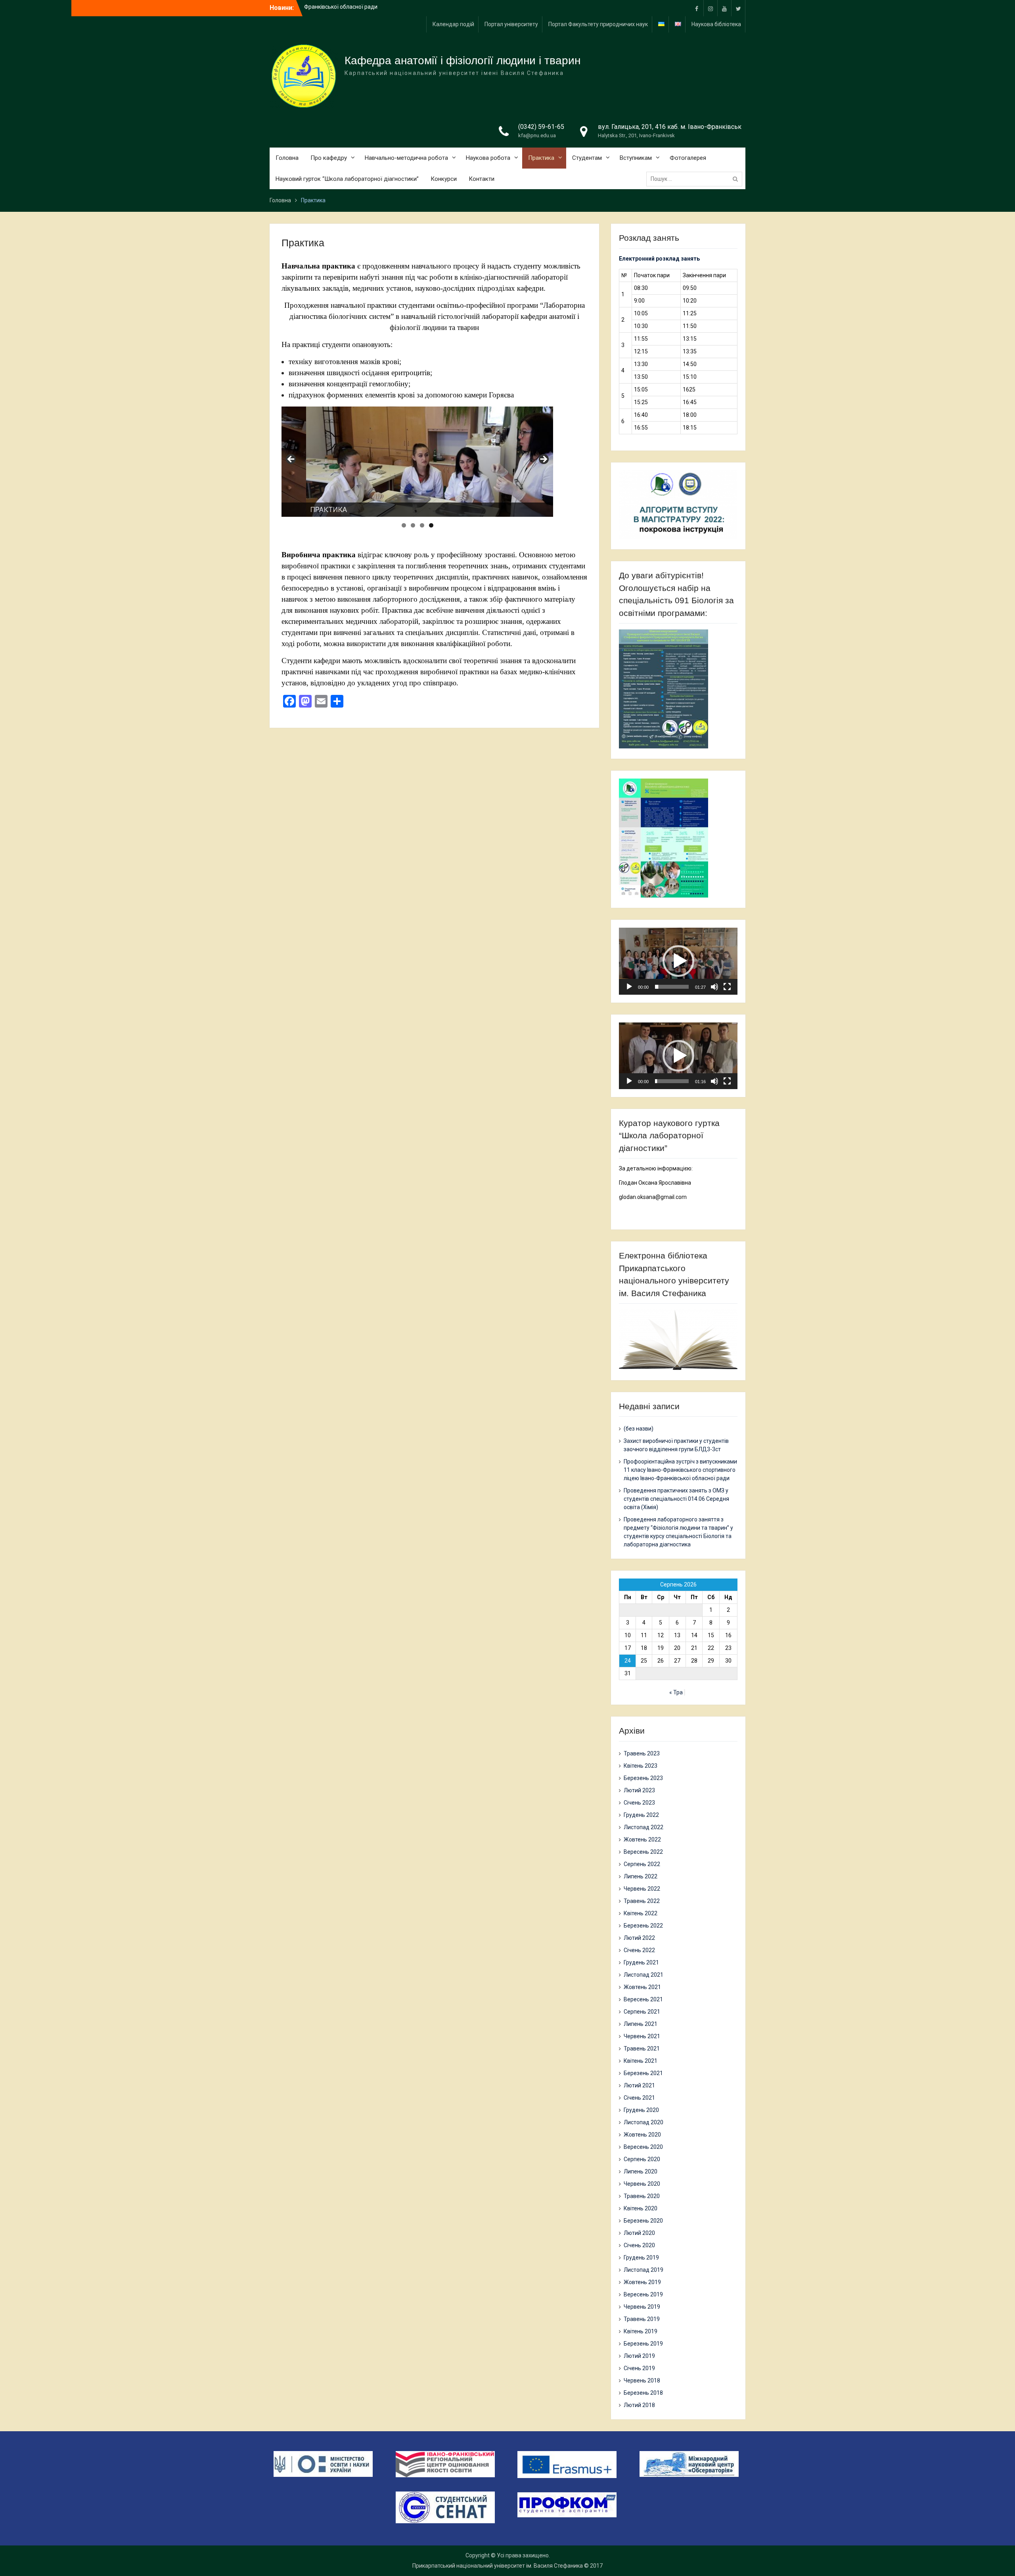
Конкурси (444, 179)
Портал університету (511, 24)
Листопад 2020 (643, 2122)
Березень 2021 (643, 2073)
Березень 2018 (643, 2393)
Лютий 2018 (639, 2405)
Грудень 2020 (641, 2110)
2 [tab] (413, 525)
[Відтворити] (629, 987)
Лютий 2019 (639, 2356)
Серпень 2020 (642, 2159)
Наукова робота (488, 158)
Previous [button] (291, 460)
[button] (678, 961)
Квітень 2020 (641, 2208)
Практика (541, 158)
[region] (417, 462)
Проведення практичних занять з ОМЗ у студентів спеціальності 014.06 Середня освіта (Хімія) (676, 1499)
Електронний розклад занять (659, 259)
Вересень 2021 (643, 1999)
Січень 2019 (639, 2368)
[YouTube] (724, 8)
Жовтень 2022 (642, 1839)
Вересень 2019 (643, 2294)
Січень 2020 (639, 2245)
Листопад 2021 (643, 1975)
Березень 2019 (643, 2344)
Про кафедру (329, 158)
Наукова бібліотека (716, 24)
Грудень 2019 (641, 2258)
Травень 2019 (642, 2319)
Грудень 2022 (641, 1815)
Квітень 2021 (641, 2061)
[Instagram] (710, 8)
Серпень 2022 (642, 1864)
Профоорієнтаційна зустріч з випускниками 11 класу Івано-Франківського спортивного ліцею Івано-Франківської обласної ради (680, 1470)
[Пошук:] (696, 179)
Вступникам (636, 158)
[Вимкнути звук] (714, 987)
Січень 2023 (639, 1803)
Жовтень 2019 (642, 2282)
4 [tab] (431, 525)
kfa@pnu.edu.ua (537, 135)
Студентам (587, 158)
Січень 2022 (639, 1950)
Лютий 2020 (639, 2233)
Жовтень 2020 (642, 2135)
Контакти (482, 179)
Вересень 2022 (643, 1852)
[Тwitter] (738, 8)
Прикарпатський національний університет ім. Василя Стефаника (498, 2566)
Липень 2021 (641, 2024)
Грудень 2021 (641, 1962)
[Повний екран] (727, 987)
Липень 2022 (641, 1876)
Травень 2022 (642, 1901)
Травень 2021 (642, 2049)
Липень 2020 (641, 2171)
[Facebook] (697, 8)
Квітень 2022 (641, 1913)
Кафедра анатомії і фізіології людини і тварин (462, 60)
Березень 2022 (643, 1926)
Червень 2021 (642, 2036)
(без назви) (639, 1429)
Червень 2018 (642, 2380)
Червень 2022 (642, 1889)
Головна (287, 158)
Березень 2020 (643, 2221)
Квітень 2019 (641, 2331)
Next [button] (543, 460)
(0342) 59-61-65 (541, 127)
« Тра (676, 1692)
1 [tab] (404, 525)
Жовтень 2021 (642, 1987)
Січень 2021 (639, 2098)
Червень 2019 (642, 2307)
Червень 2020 (642, 2184)
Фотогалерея (688, 158)
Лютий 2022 (639, 1938)
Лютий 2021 (639, 2085)
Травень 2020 (642, 2196)
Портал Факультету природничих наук (598, 24)
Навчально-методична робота (406, 158)
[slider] (672, 987)
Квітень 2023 (641, 1766)
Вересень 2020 (643, 2147)
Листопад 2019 (643, 2270)
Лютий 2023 (639, 1790)
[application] (678, 961)
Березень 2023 (643, 1778)
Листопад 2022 (643, 1827)
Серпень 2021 (642, 2012)
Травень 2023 (642, 1753)
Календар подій (453, 24)
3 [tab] (422, 525)
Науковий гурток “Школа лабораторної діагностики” (347, 179)
